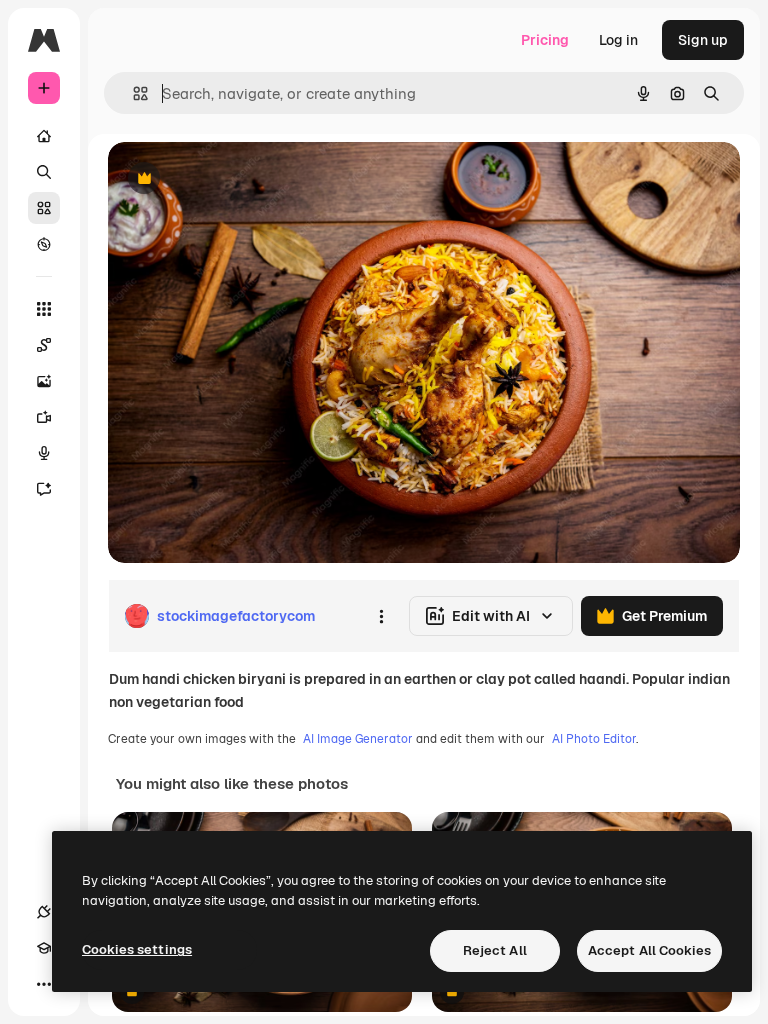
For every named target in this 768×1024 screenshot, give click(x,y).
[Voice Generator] (44, 453)
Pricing (545, 40)
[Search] (44, 172)
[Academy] (44, 948)
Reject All (495, 950)
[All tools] (44, 309)
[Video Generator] (44, 417)
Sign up (703, 40)
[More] (44, 984)
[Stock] (44, 208)
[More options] (381, 616)
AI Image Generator (358, 739)
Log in (618, 40)
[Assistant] (44, 489)
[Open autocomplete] (132, 93)
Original (236, 179)
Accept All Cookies (649, 950)
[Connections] (44, 912)
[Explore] (44, 244)
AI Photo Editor (594, 739)
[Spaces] (44, 345)
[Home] (44, 136)
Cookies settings (137, 949)
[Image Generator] (44, 381)
